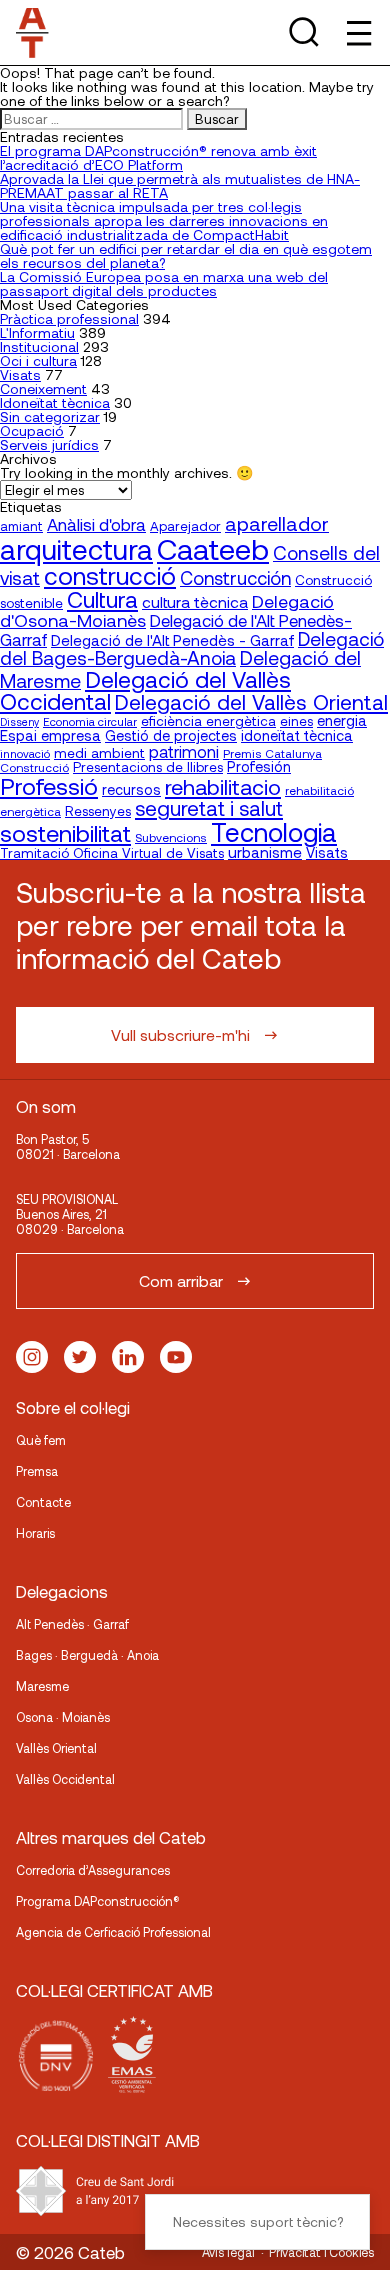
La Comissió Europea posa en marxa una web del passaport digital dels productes (164, 283)
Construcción (235, 578)
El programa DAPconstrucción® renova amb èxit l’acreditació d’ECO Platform (158, 157)
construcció (110, 575)
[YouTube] (176, 1357)
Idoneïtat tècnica (55, 402)
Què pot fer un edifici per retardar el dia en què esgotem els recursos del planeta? (186, 255)
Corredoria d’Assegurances (93, 1870)
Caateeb (213, 548)
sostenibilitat (65, 832)
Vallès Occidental (65, 1779)
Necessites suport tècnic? (258, 2221)
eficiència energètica (208, 720)
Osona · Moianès (63, 1717)
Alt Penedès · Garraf (72, 1624)
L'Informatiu (37, 332)
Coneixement (43, 388)
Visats (20, 374)
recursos (131, 789)
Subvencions (171, 837)
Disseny (19, 721)
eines (296, 721)
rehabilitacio (223, 786)
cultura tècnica (195, 601)
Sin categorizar (50, 416)
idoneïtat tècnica (297, 735)
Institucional (39, 346)
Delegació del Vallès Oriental (251, 701)
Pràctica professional (69, 318)
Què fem (41, 1440)
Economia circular (90, 721)
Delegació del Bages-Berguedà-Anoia (192, 648)
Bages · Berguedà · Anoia (87, 1655)
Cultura (102, 599)
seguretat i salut (209, 807)
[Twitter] (80, 1357)
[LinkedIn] (128, 1357)
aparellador (277, 523)
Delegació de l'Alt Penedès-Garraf (176, 629)
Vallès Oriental (56, 1748)
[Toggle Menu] (357, 32)
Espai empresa (50, 735)
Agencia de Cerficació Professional (113, 1932)
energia (342, 720)
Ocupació (32, 430)
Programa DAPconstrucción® (98, 1901)
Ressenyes (98, 810)
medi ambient (99, 752)
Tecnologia (274, 831)
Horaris (35, 1533)
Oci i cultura (38, 360)
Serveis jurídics (49, 444)
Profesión (259, 766)
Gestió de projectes (171, 735)
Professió (49, 785)
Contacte (43, 1502)
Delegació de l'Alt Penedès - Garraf (172, 640)
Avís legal (228, 2252)
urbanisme (265, 852)
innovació (25, 753)
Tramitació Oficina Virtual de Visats (112, 852)
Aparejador (185, 526)
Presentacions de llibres (148, 766)
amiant (21, 526)
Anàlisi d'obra (96, 524)
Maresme (42, 1686)
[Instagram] (32, 1357)
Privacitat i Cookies (321, 2252)
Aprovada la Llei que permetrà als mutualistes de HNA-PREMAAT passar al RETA (180, 185)
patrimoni (184, 751)
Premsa (37, 1471)
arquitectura (76, 549)
